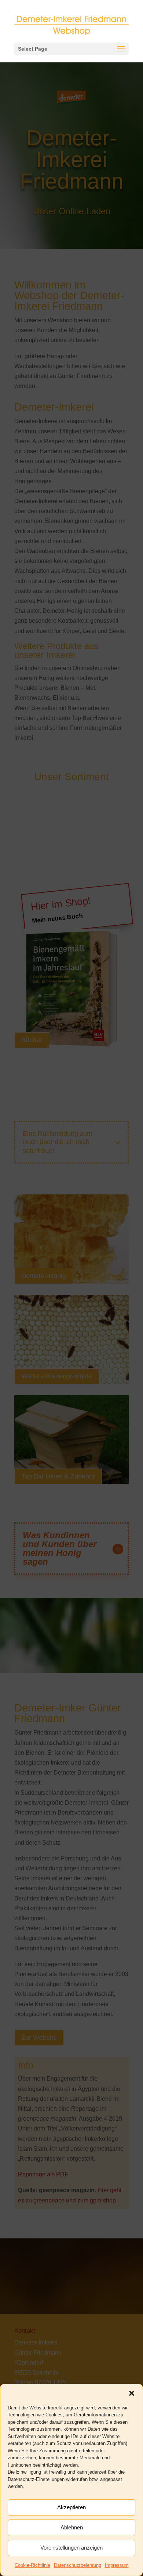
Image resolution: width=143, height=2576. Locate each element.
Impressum (117, 2565)
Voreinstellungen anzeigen (71, 2548)
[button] (132, 2393)
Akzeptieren (71, 2507)
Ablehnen (72, 2527)
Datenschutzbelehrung (78, 2565)
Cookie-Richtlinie (32, 2565)
